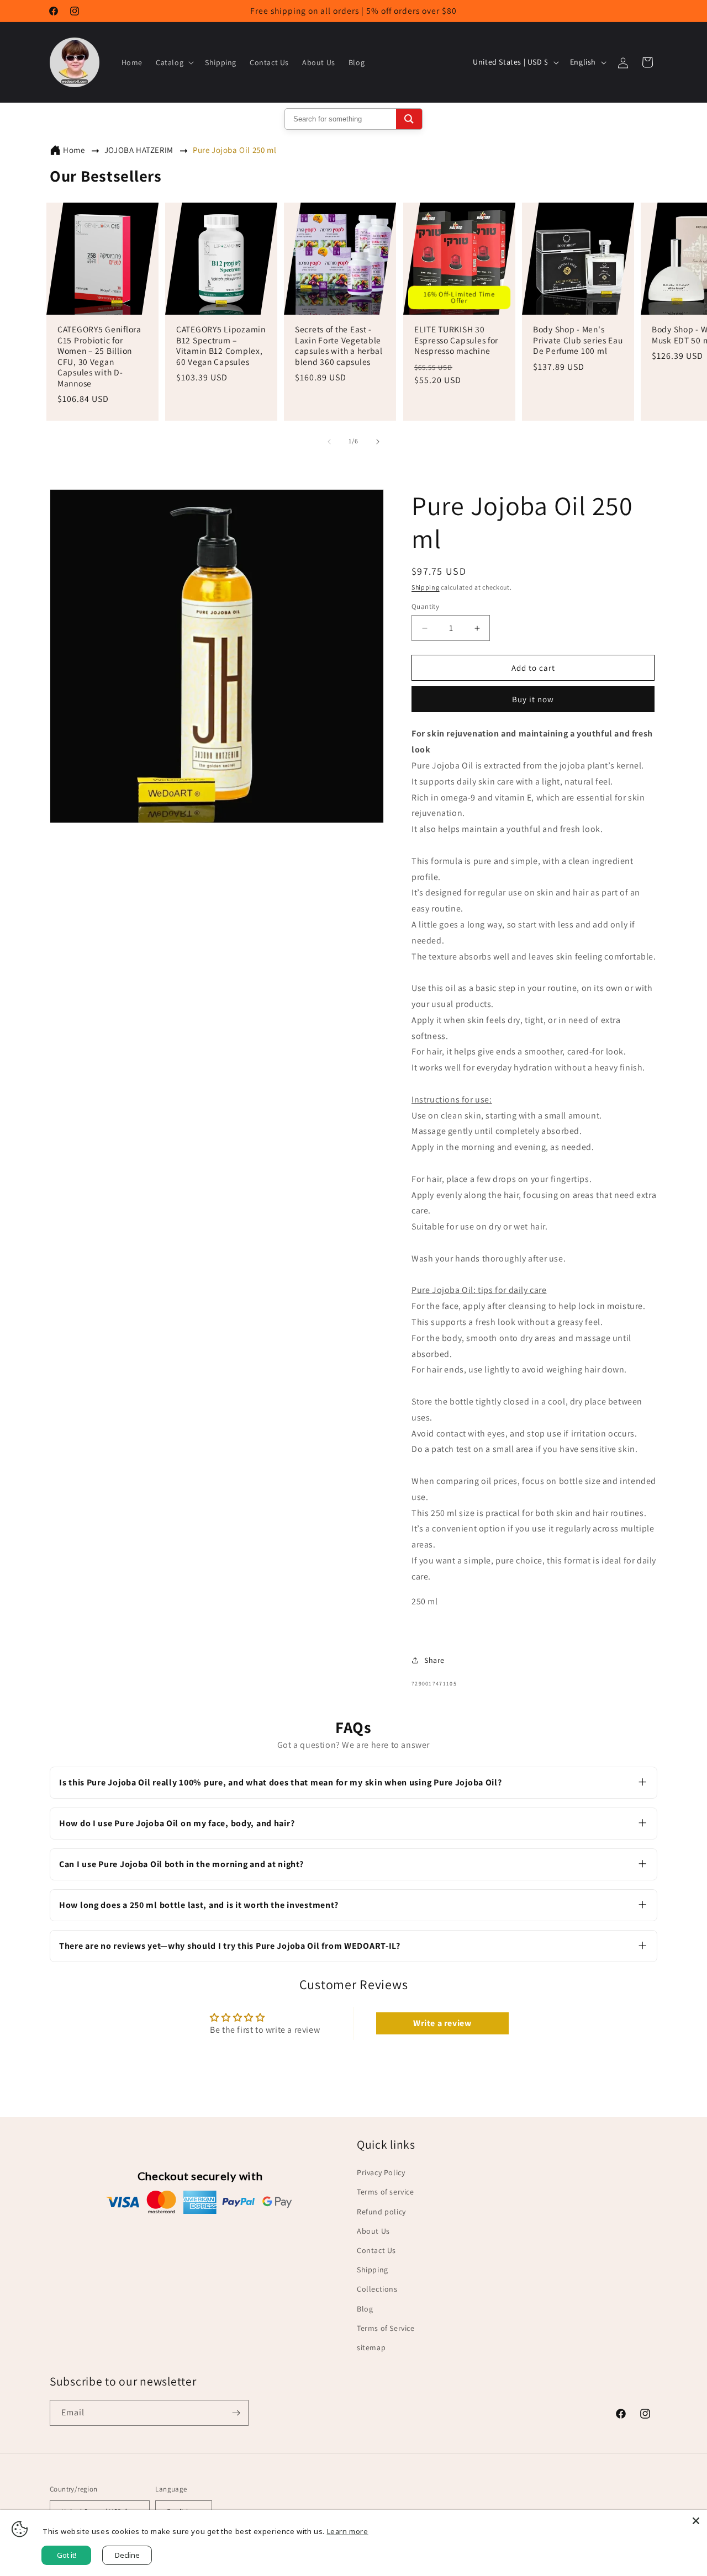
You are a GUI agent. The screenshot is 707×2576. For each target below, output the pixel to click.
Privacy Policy (381, 2172)
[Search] (409, 119)
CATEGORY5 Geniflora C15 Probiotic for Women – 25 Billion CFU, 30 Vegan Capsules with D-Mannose (99, 357)
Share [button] (434, 1660)
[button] (174, 62)
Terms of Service (386, 2328)
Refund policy (381, 2212)
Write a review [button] (442, 2023)
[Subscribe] (236, 2413)
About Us (373, 2231)
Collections (377, 2289)
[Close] (696, 2521)
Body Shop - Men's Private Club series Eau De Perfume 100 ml (578, 341)
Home (74, 150)
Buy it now (533, 699)
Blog (365, 2309)
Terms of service (386, 2192)
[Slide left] (329, 442)
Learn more (348, 2531)
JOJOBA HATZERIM (139, 150)
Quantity (425, 606)
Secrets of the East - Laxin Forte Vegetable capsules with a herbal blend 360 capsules (339, 346)
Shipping (426, 587)
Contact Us (376, 2250)
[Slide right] (378, 442)
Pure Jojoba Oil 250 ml (234, 150)
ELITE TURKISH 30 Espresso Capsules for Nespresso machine (456, 341)
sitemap (371, 2347)
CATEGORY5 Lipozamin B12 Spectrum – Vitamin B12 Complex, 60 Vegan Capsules (221, 346)
